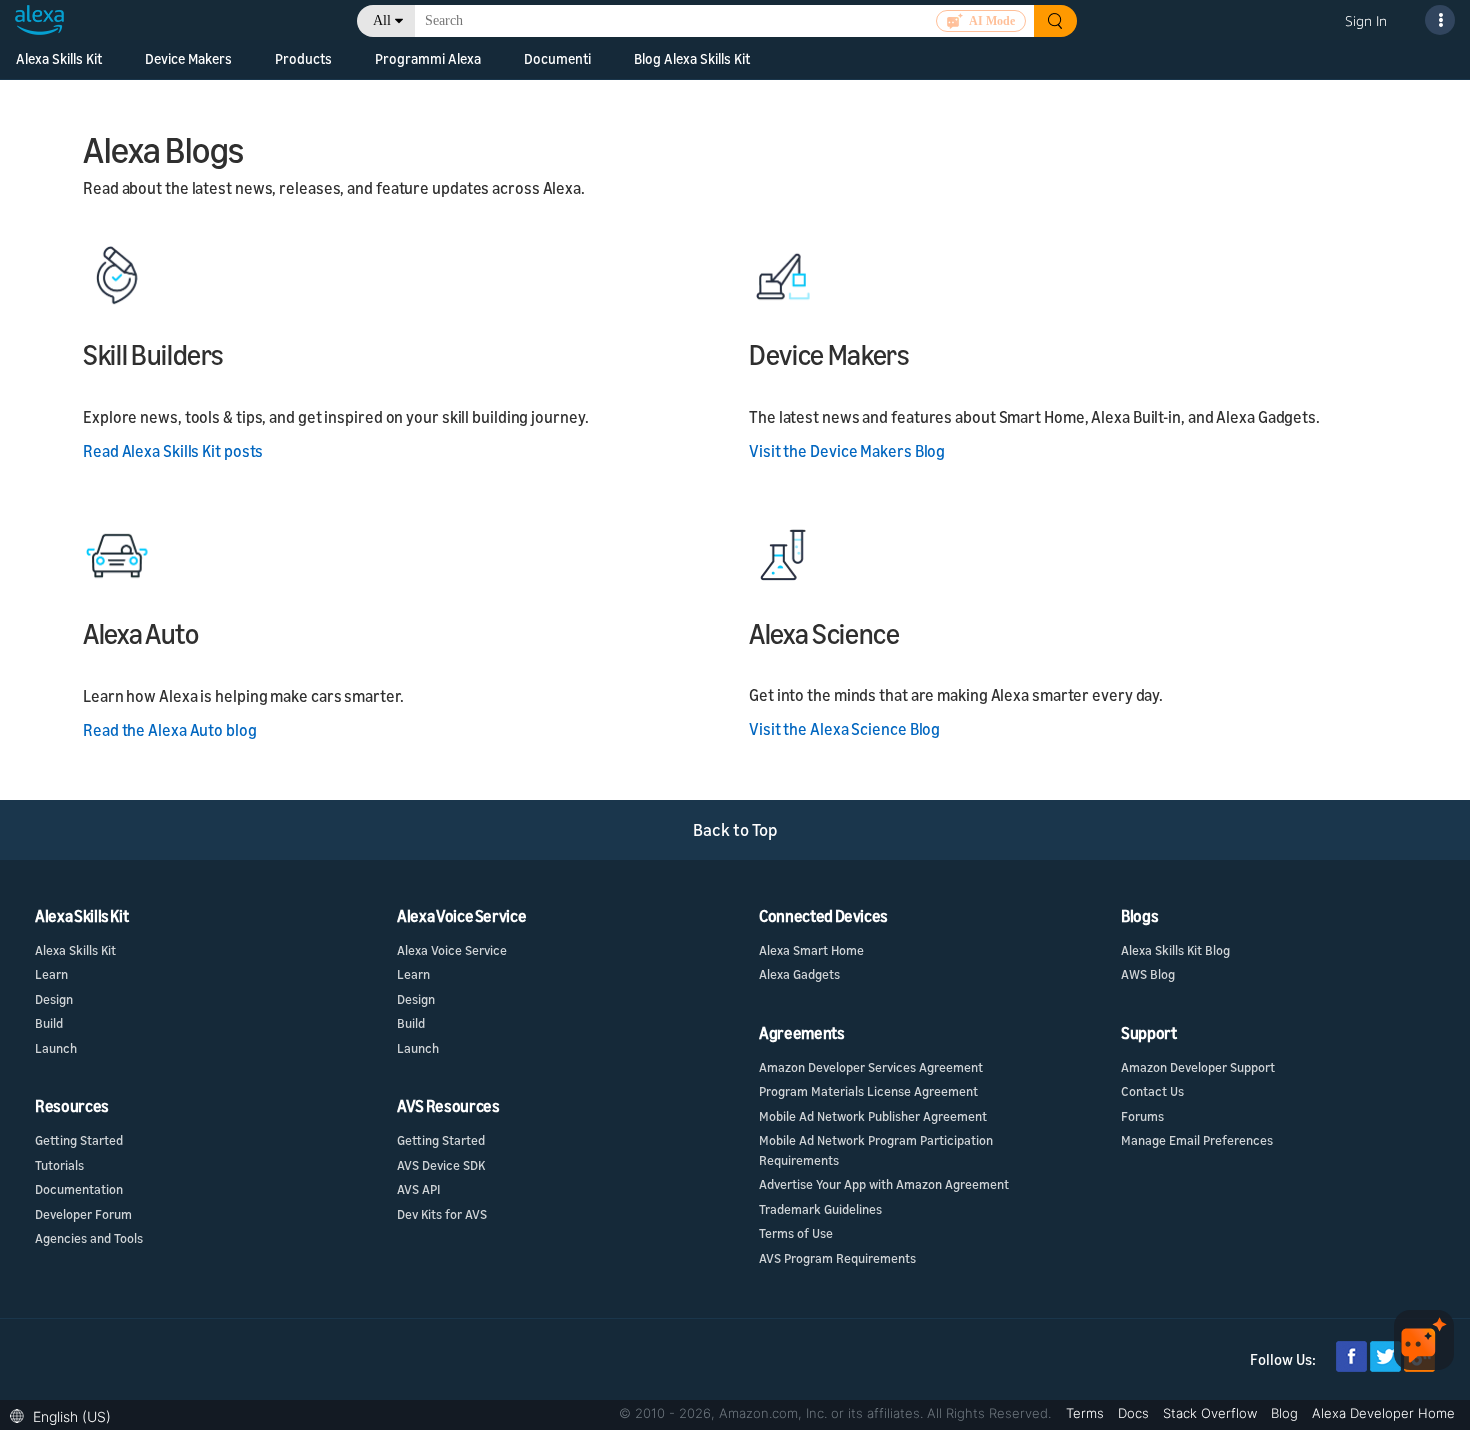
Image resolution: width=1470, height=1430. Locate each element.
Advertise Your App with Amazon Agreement (884, 1184)
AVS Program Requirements (837, 1258)
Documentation (79, 1189)
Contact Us (1152, 1091)
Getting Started (79, 1140)
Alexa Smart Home (811, 950)
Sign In (1366, 20)
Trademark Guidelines (820, 1209)
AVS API (418, 1189)
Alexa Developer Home (1383, 1413)
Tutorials (59, 1165)
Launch (56, 1048)
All (382, 20)
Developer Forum (83, 1214)
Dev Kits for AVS (442, 1214)
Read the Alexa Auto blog (170, 730)
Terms (1087, 1413)
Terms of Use (796, 1233)
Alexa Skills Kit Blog (1175, 950)
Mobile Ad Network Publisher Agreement (873, 1116)
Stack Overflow (1212, 1413)
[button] (65, 1414)
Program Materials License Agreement (868, 1091)
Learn (51, 974)
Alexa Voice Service (452, 950)
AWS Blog (1148, 974)
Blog (1286, 1413)
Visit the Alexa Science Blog (844, 729)
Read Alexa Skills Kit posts (173, 451)
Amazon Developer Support (1198, 1067)
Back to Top (735, 829)
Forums (1142, 1116)
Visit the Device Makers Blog (847, 451)
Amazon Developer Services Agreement (871, 1067)
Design (54, 999)
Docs (1135, 1413)
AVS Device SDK (441, 1165)
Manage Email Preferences (1197, 1140)
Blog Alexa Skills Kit (692, 58)
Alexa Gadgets (799, 974)
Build (49, 1023)
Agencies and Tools (89, 1238)
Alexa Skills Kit (59, 58)
